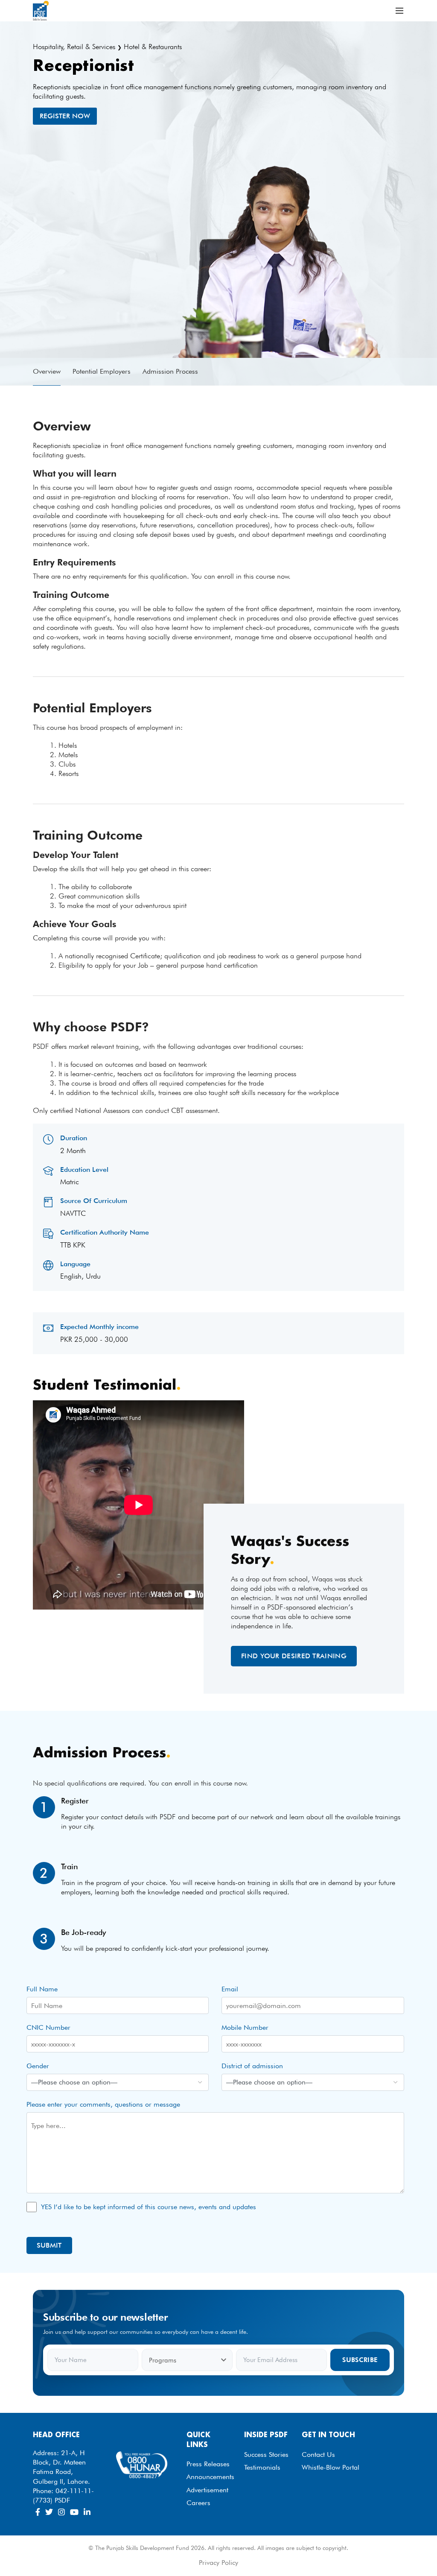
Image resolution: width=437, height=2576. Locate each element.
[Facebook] (38, 2512)
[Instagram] (61, 2512)
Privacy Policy (218, 2563)
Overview (47, 371)
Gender (38, 2066)
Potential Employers (102, 371)
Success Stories (266, 2455)
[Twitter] (49, 2512)
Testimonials (262, 2467)
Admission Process (170, 371)
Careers (198, 2503)
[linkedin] (87, 2512)
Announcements (210, 2477)
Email (230, 1989)
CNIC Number (48, 2027)
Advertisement (207, 2490)
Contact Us (318, 2455)
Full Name (42, 1989)
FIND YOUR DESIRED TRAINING (294, 1656)
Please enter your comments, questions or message (103, 2104)
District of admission (252, 2066)
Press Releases (208, 2464)
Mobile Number (245, 2027)
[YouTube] (74, 2512)
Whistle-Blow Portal (331, 2467)
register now (65, 116)
